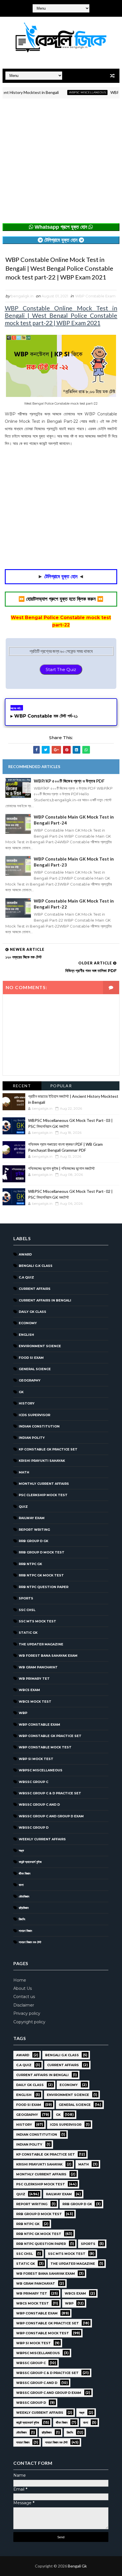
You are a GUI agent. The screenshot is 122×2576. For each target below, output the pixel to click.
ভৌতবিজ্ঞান (24, 1896)
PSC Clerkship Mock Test (43, 1495)
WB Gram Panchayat (38, 1667)
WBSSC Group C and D (39, 1805)
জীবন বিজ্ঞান (25, 1873)
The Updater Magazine (41, 1644)
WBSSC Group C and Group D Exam (51, 1816)
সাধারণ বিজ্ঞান (25, 1931)
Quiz (23, 1507)
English (26, 1335)
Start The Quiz (61, 669)
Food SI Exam (31, 1358)
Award (25, 1254)
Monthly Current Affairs (44, 1484)
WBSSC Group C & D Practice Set (50, 1793)
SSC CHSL (27, 1610)
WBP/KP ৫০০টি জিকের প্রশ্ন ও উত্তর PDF (69, 781)
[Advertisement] (61, 162)
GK (21, 1392)
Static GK (28, 1633)
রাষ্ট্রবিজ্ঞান (24, 1908)
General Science (35, 1369)
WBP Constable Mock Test (45, 1747)
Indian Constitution (39, 1426)
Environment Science (40, 1346)
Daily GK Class (32, 1312)
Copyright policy (29, 2022)
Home (20, 1980)
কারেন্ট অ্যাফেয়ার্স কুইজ (30, 1862)
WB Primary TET (34, 1679)
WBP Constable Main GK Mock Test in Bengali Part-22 (74, 904)
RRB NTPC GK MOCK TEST (41, 1575)
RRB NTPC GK (30, 1564)
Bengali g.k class (36, 1266)
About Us (23, 1988)
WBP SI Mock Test (36, 1759)
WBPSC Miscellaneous (73, 92)
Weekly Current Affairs (42, 1839)
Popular (61, 1086)
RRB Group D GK (33, 1541)
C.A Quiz (26, 1277)
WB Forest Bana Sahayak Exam (48, 1656)
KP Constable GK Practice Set (48, 1449)
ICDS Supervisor (34, 1415)
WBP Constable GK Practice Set (50, 1736)
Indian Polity (32, 1438)
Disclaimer (24, 2005)
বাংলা (21, 1885)
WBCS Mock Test (35, 1702)
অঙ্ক (21, 1850)
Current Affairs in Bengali (45, 1300)
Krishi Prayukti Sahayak (42, 1461)
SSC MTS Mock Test (37, 1621)
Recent (22, 1086)
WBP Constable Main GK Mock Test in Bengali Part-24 (74, 820)
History (27, 1403)
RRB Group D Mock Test (42, 1552)
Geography (30, 1380)
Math (24, 1472)
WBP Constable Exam (95, 296)
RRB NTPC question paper (44, 1587)
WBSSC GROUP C (33, 1782)
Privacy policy (27, 2013)
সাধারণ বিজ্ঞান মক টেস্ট (30, 1942)
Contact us (24, 1997)
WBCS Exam (29, 1690)
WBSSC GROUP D (34, 1828)
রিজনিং (22, 1919)
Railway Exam (32, 1518)
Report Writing (34, 1530)
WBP (23, 1713)
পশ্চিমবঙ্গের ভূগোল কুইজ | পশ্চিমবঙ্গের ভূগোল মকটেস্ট (61, 1168)
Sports (26, 1598)
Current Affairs (35, 1289)
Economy (28, 1323)
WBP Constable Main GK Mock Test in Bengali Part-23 (74, 862)
